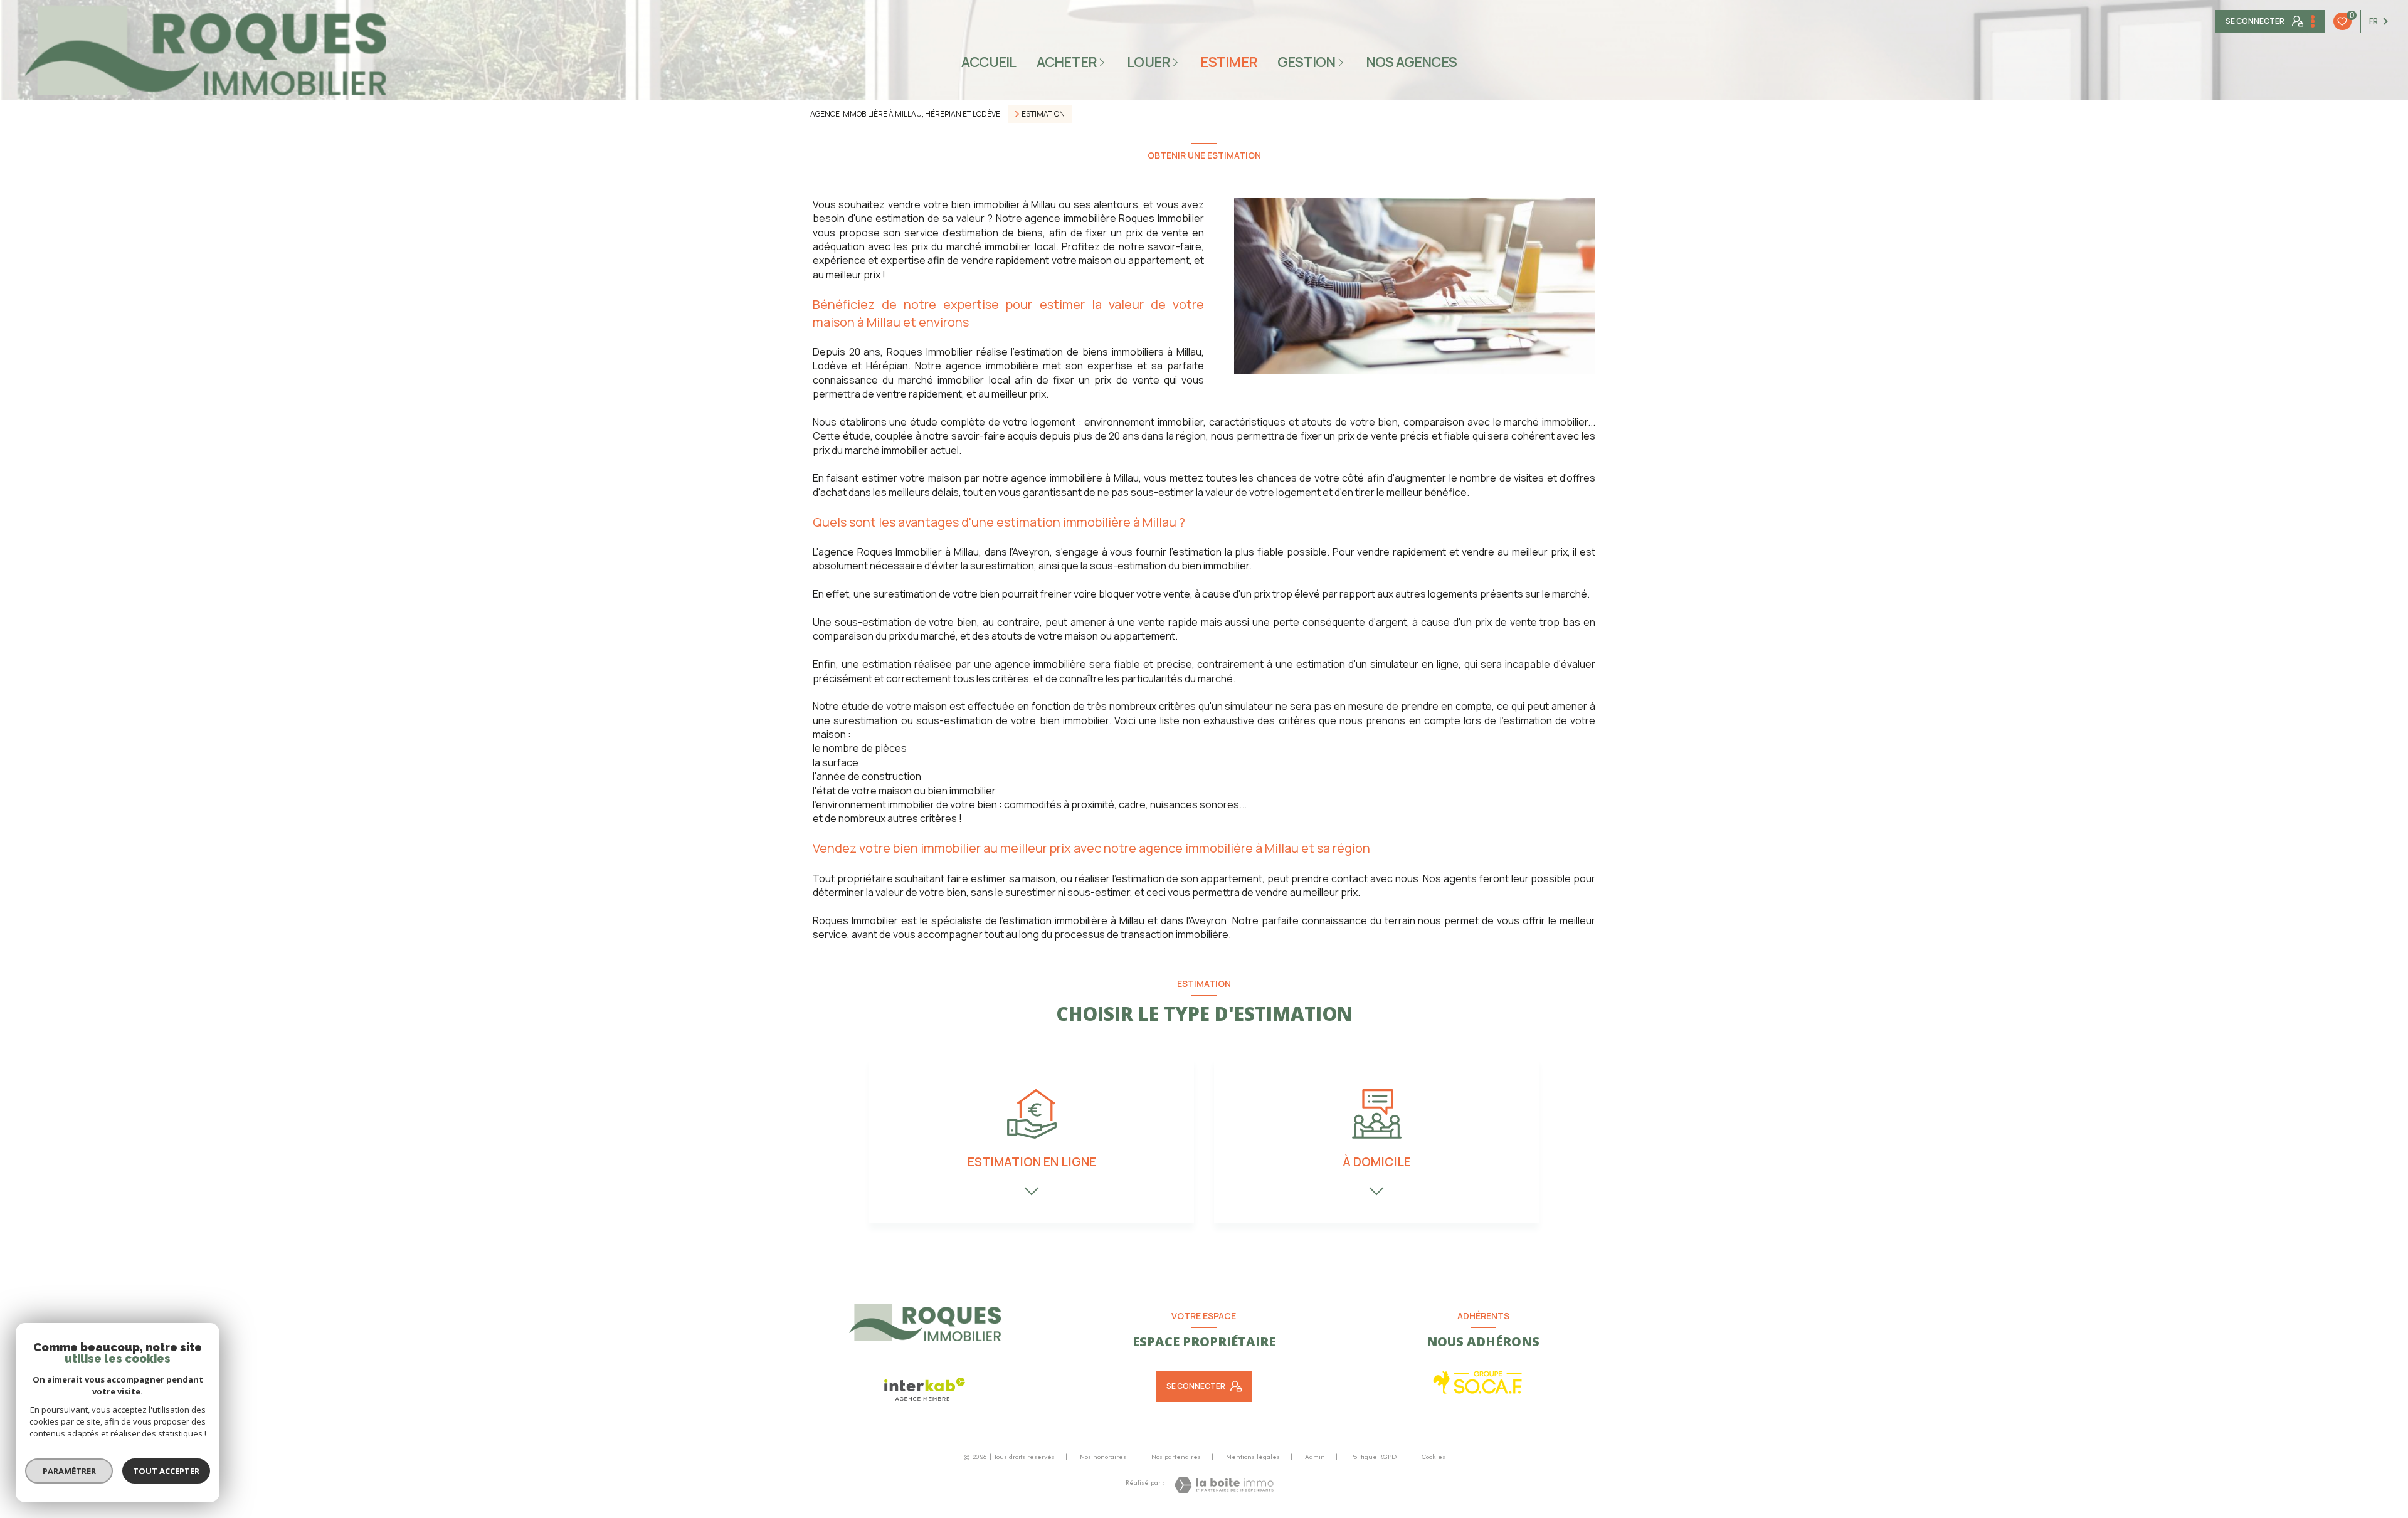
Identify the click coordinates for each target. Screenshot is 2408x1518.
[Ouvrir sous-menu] (1104, 62)
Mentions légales (1253, 1457)
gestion (1307, 62)
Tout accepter (166, 1471)
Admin (1315, 1457)
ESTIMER (1229, 62)
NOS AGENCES (1412, 62)
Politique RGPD (1373, 1457)
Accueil (989, 62)
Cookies (1434, 1457)
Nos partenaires (1176, 1457)
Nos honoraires (1103, 1457)
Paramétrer (69, 1471)
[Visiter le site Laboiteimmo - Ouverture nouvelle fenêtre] (1224, 1485)
